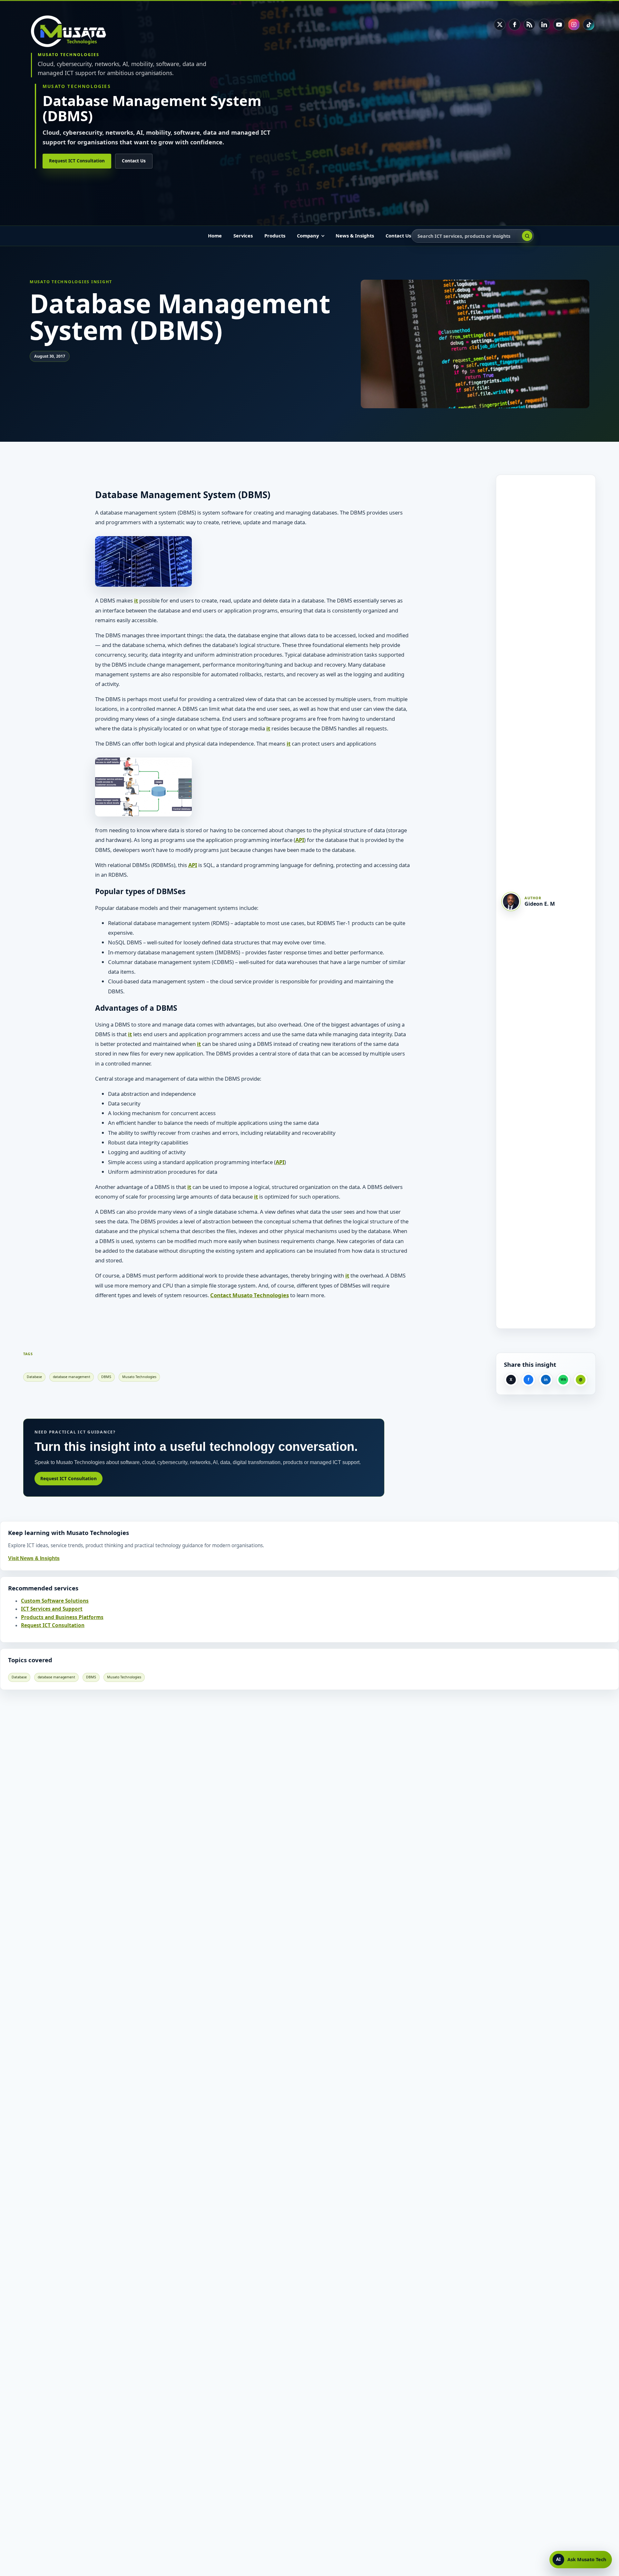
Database (34, 1377)
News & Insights (355, 236)
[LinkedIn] (544, 24)
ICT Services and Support (52, 1609)
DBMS (106, 1377)
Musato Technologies (139, 1377)
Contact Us (134, 161)
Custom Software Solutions (55, 1601)
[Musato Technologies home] (73, 31)
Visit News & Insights (34, 1558)
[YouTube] (559, 24)
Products (275, 236)
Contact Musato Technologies (250, 1295)
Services (243, 236)
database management (72, 1377)
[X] (500, 24)
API (300, 840)
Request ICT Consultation (77, 161)
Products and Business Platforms (62, 1617)
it (136, 600)
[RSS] (529, 24)
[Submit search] (527, 236)
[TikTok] (589, 24)
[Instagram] (574, 24)
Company (308, 236)
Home (215, 236)
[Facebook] (515, 24)
